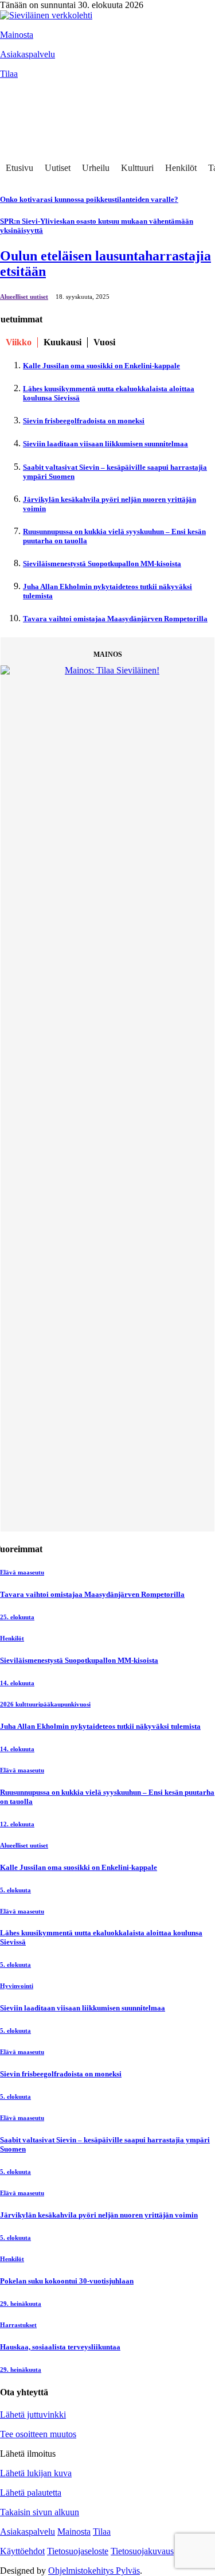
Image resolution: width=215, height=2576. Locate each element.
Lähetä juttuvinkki (33, 2415)
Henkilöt (181, 168)
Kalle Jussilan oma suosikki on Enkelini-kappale (101, 366)
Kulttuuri (137, 168)
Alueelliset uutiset (24, 297)
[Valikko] (14, 91)
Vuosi (104, 342)
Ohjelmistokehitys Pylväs (94, 2571)
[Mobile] (14, 114)
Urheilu (96, 168)
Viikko (19, 342)
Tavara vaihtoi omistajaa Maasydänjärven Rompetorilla (115, 619)
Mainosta (17, 35)
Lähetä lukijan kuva (36, 2473)
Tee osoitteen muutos (38, 2434)
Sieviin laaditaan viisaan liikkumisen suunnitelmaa (105, 444)
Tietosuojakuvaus (142, 2551)
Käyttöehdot (22, 2551)
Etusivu (19, 168)
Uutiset (58, 168)
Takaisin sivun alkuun (40, 2512)
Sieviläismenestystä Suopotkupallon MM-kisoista (102, 564)
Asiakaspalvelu (28, 54)
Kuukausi (62, 342)
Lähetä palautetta (31, 2493)
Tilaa (9, 74)
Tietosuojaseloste (78, 2551)
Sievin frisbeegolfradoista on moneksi (84, 421)
